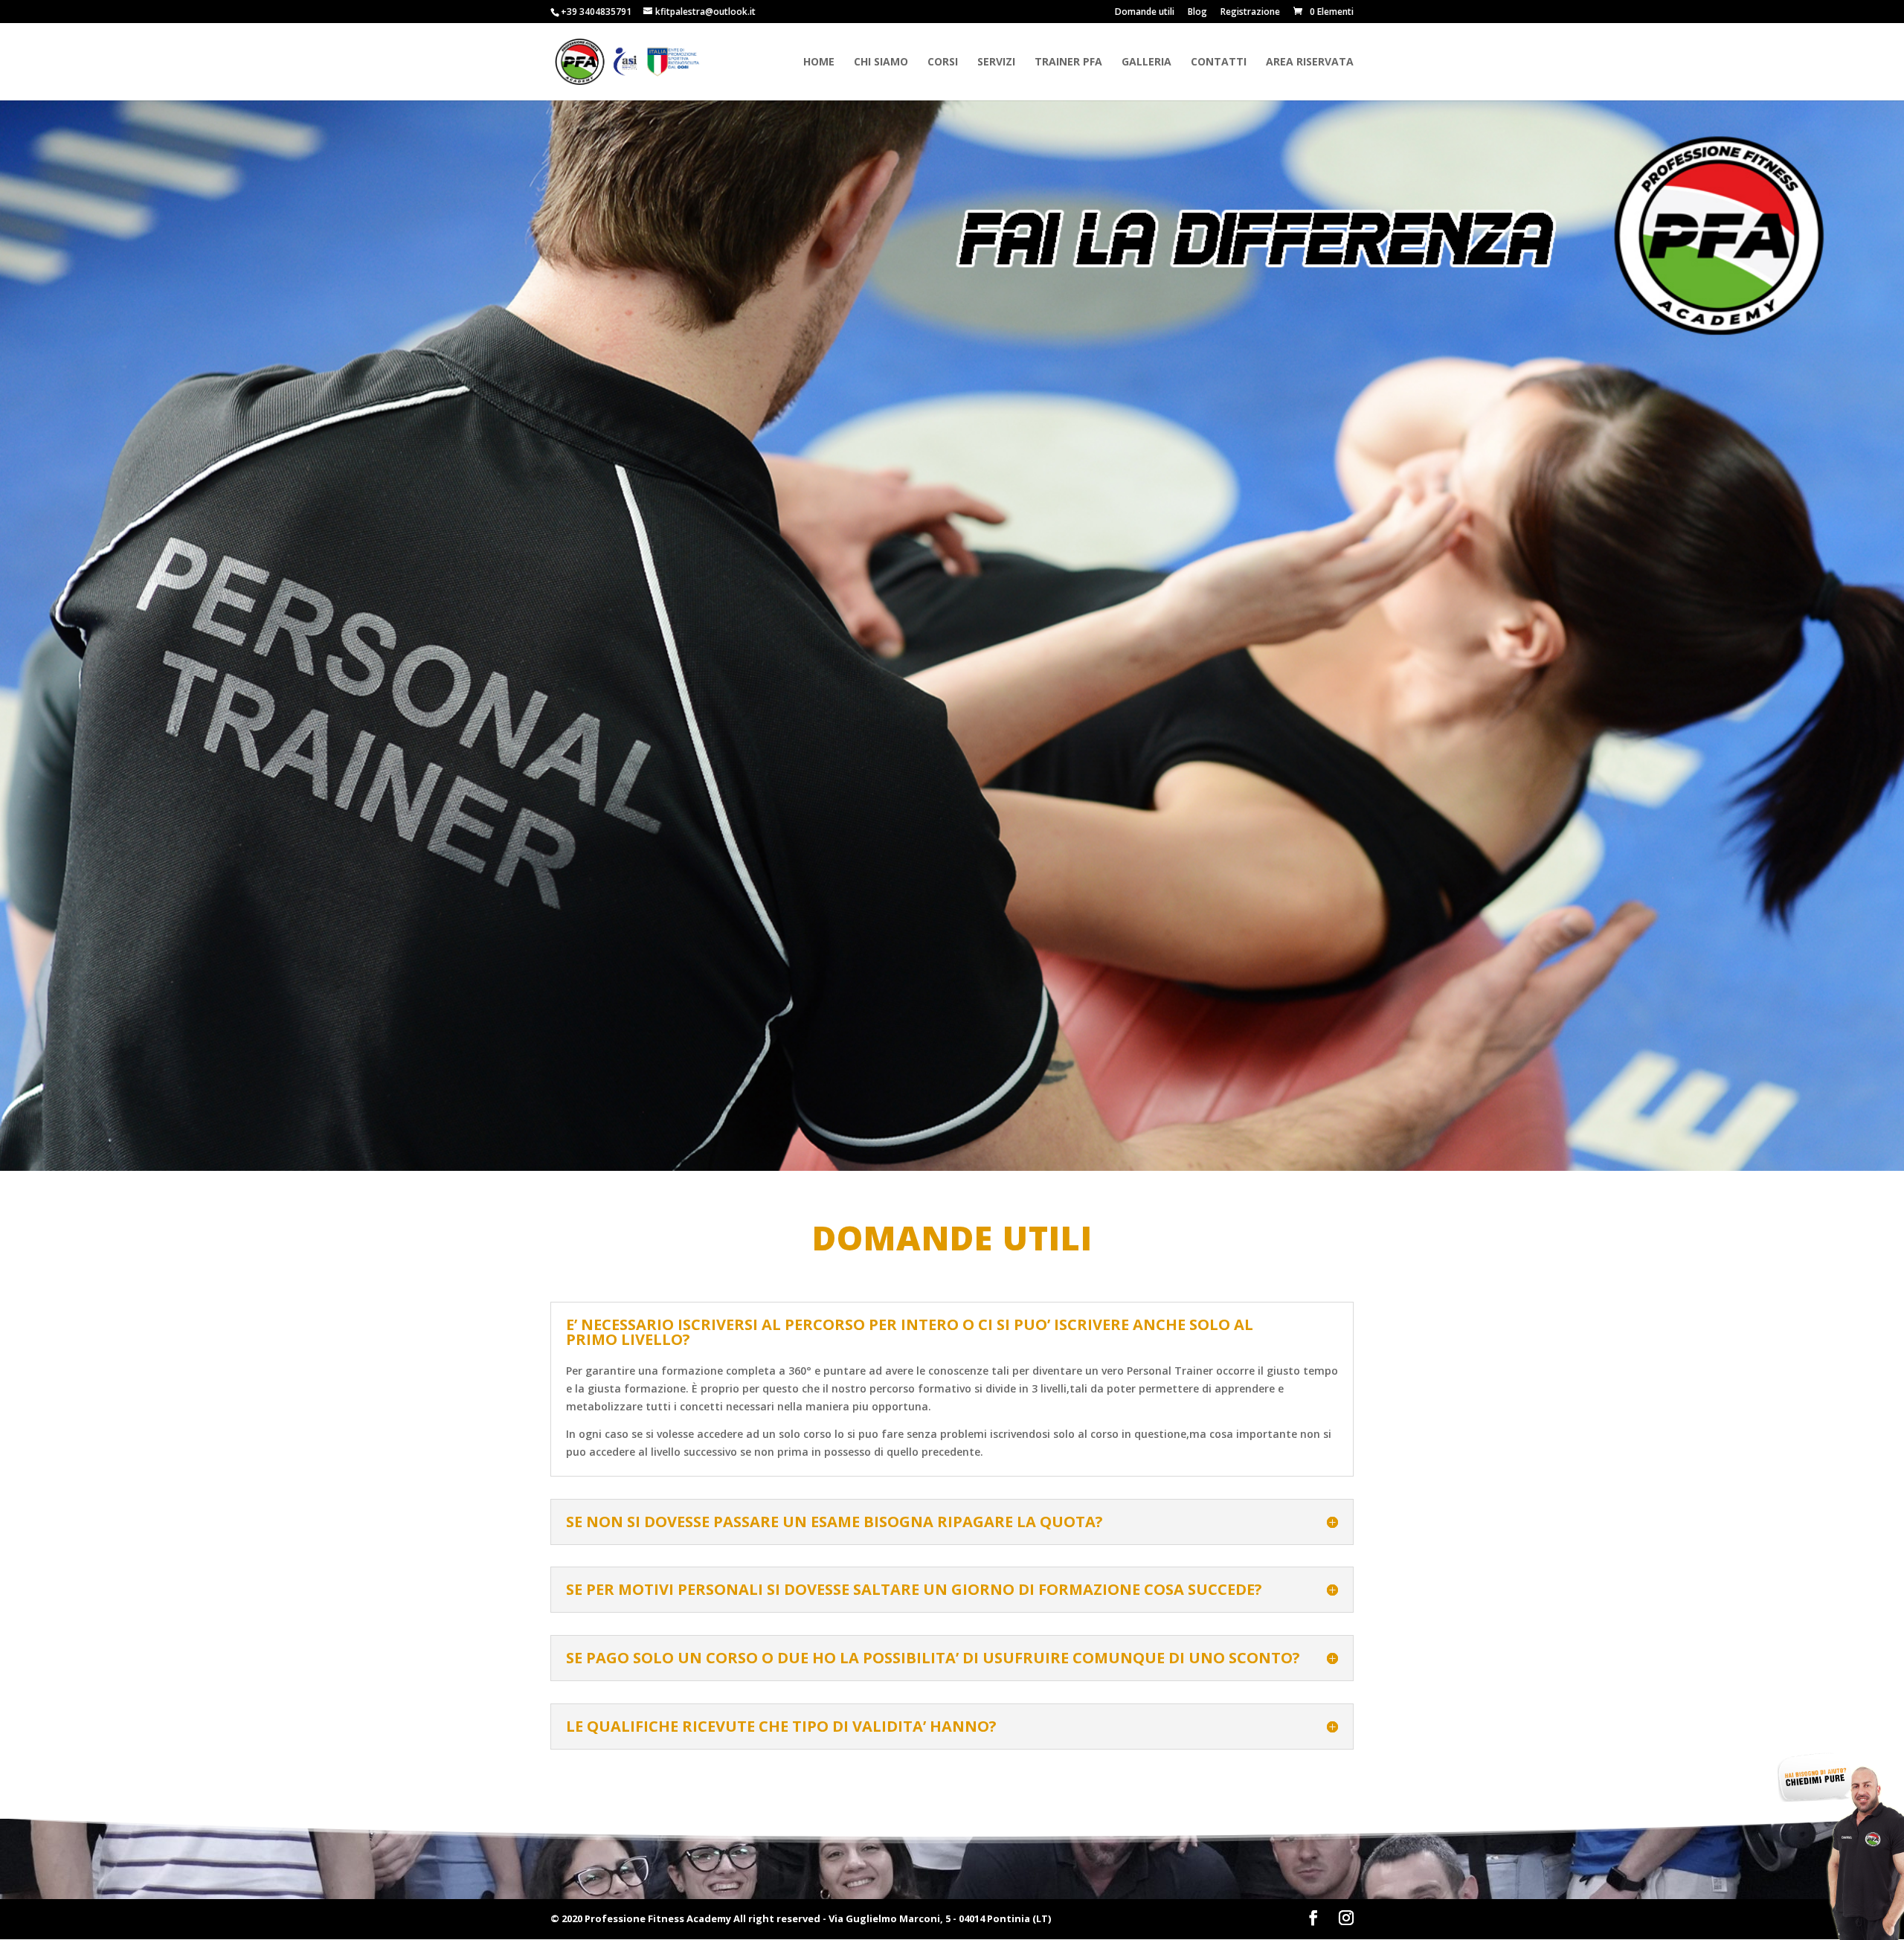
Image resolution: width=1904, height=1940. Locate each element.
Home (819, 62)
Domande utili (1145, 13)
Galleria (1146, 62)
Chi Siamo (881, 62)
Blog (1197, 13)
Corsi (943, 62)
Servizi (996, 62)
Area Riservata (1310, 62)
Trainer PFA (1068, 62)
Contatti (1219, 62)
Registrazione (1250, 13)
